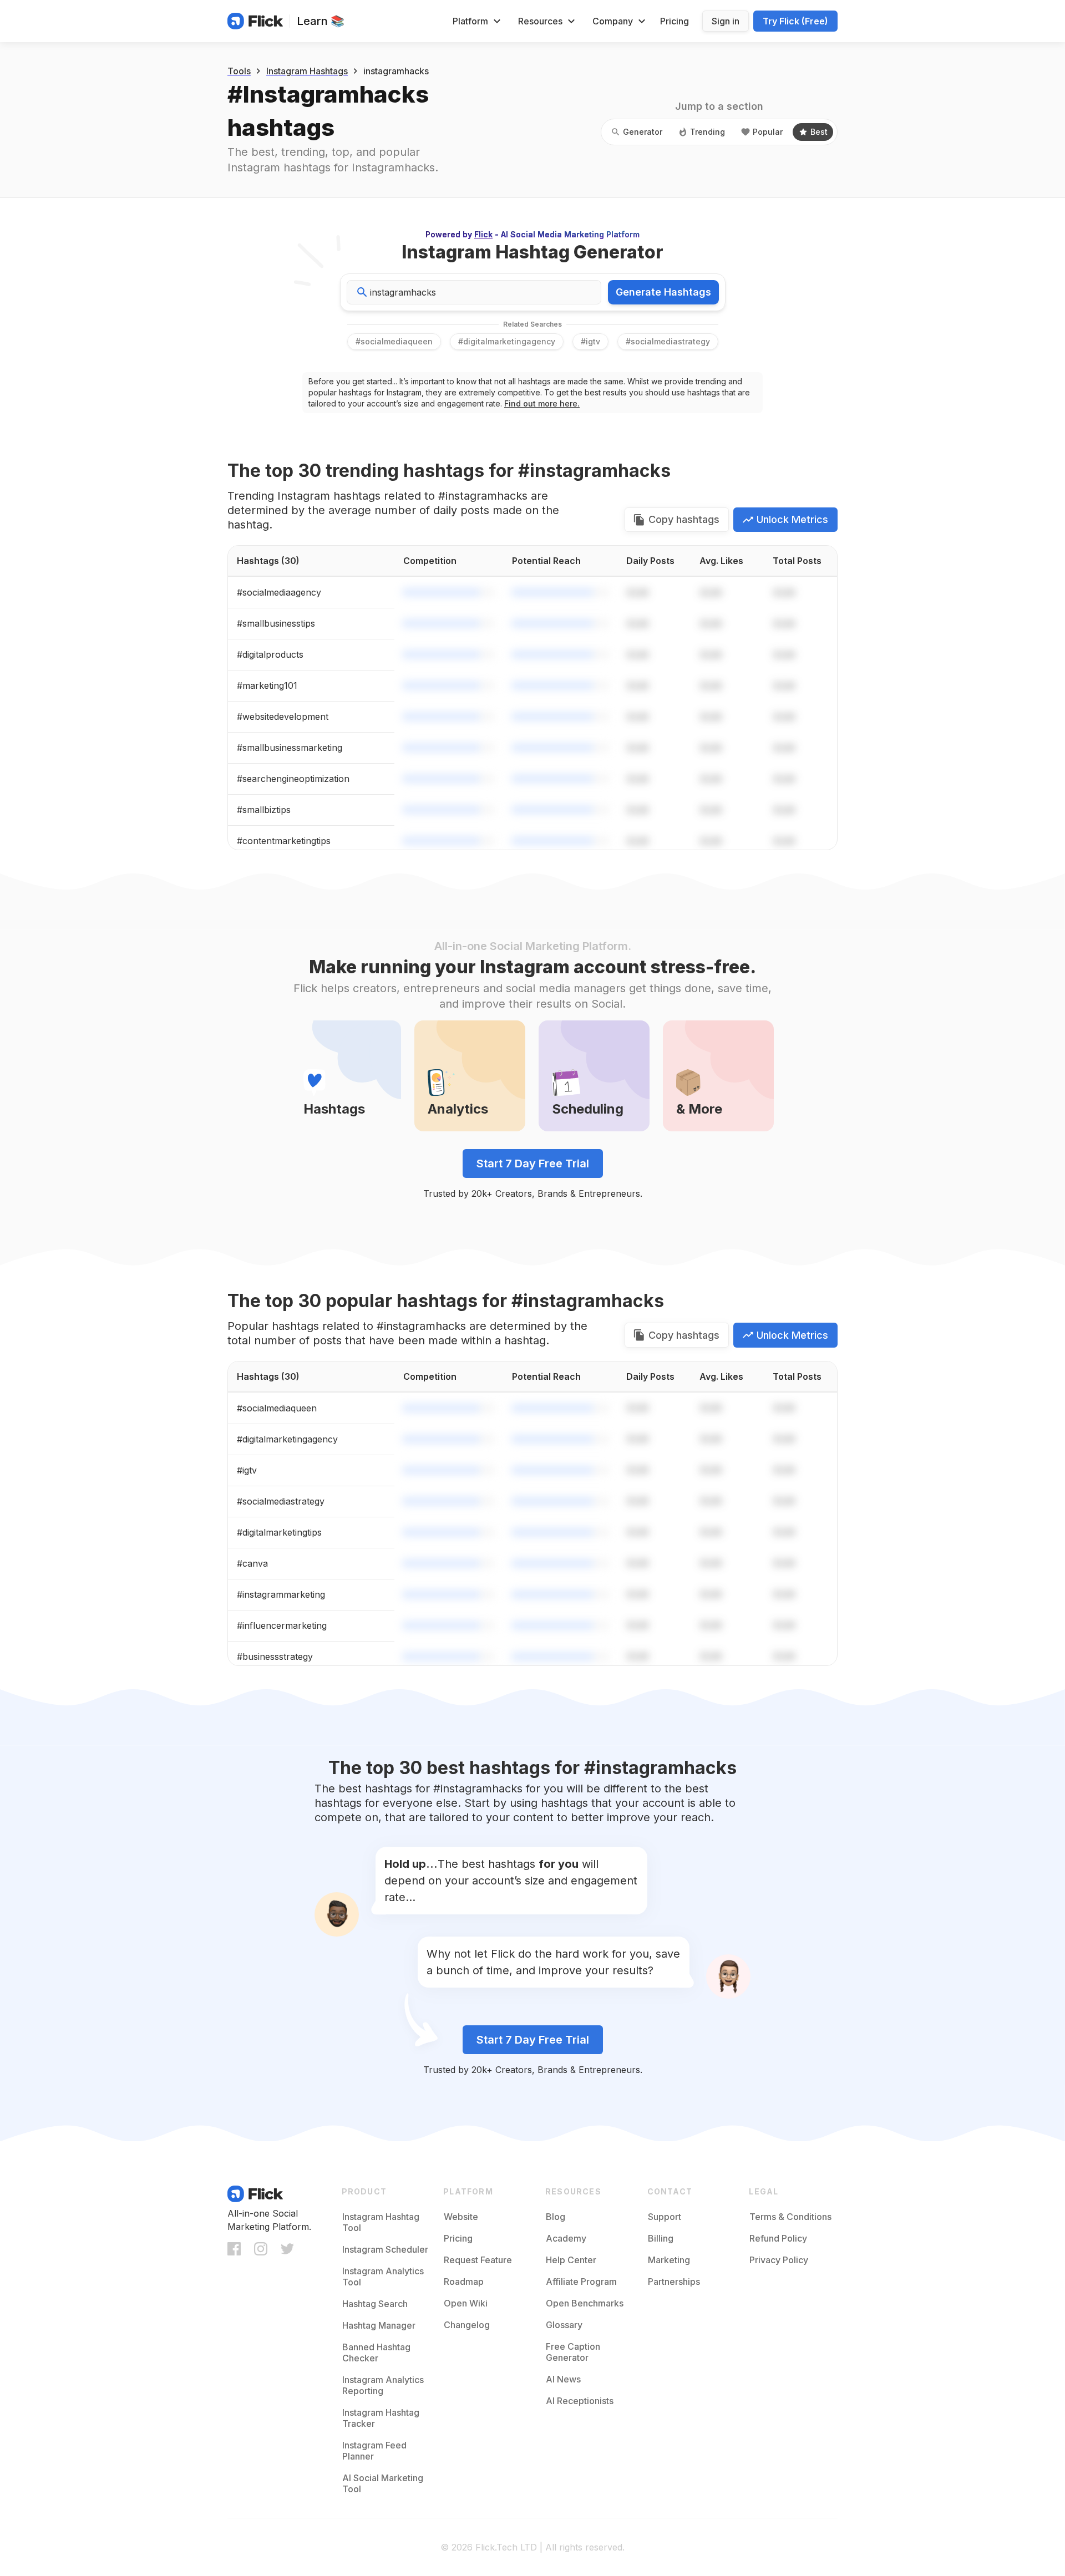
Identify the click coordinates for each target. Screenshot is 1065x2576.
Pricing (674, 21)
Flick (483, 234)
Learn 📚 (321, 21)
